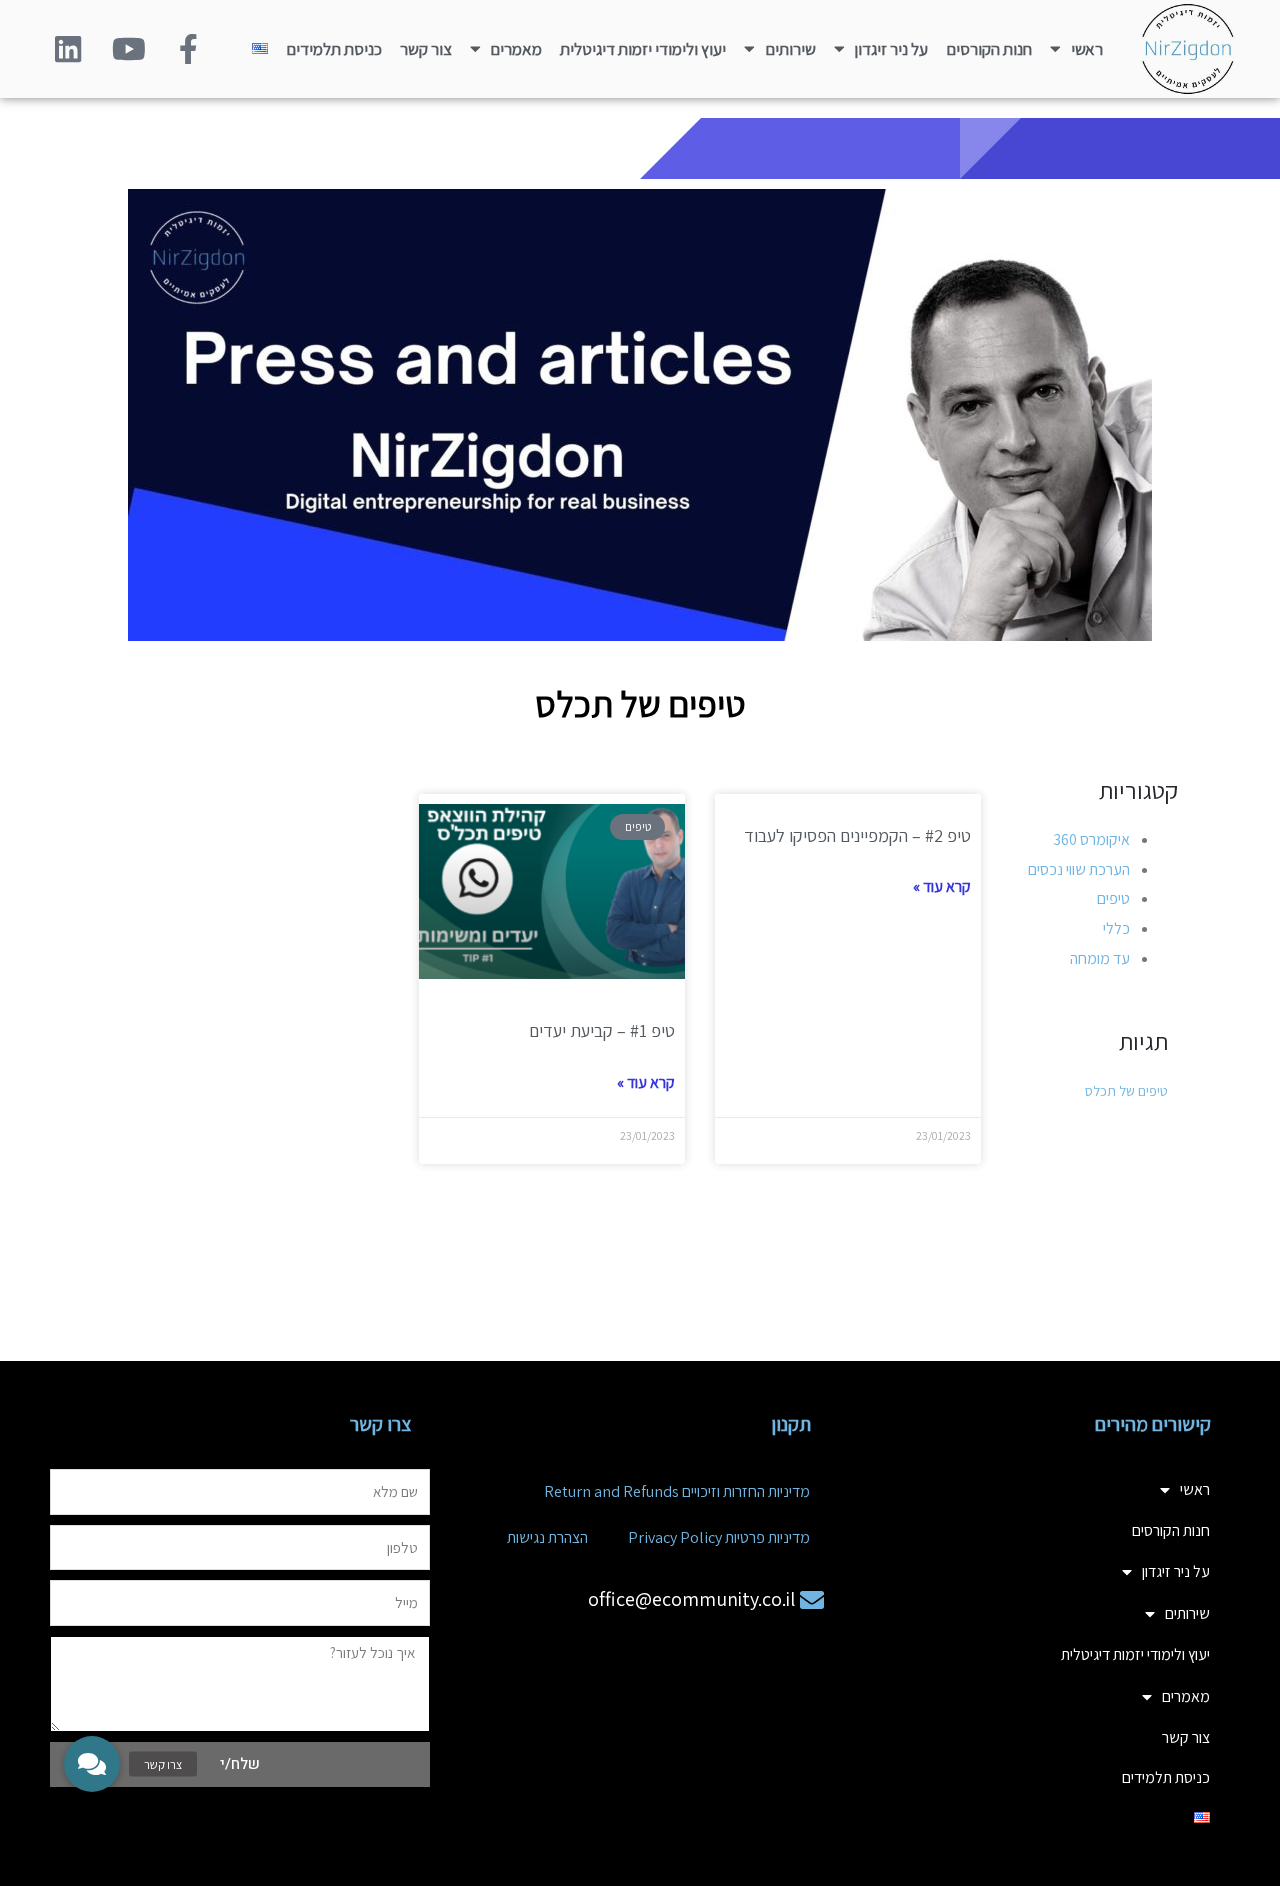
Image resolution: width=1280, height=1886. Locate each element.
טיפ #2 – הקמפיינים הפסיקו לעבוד (857, 835)
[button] (92, 1764)
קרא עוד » (942, 886)
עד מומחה (1100, 958)
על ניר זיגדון (891, 49)
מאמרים (516, 49)
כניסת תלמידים (334, 49)
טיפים (1113, 898)
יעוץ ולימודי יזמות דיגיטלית (643, 49)
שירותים (790, 49)
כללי (1116, 928)
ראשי (1087, 49)
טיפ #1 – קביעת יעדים (602, 1030)
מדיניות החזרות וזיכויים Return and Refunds (677, 1491)
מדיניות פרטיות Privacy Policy (719, 1537)
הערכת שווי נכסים (1079, 869)
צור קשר (426, 49)
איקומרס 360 (1091, 839)
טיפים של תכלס (1126, 1091)
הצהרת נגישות (547, 1537)
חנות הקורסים (989, 49)
